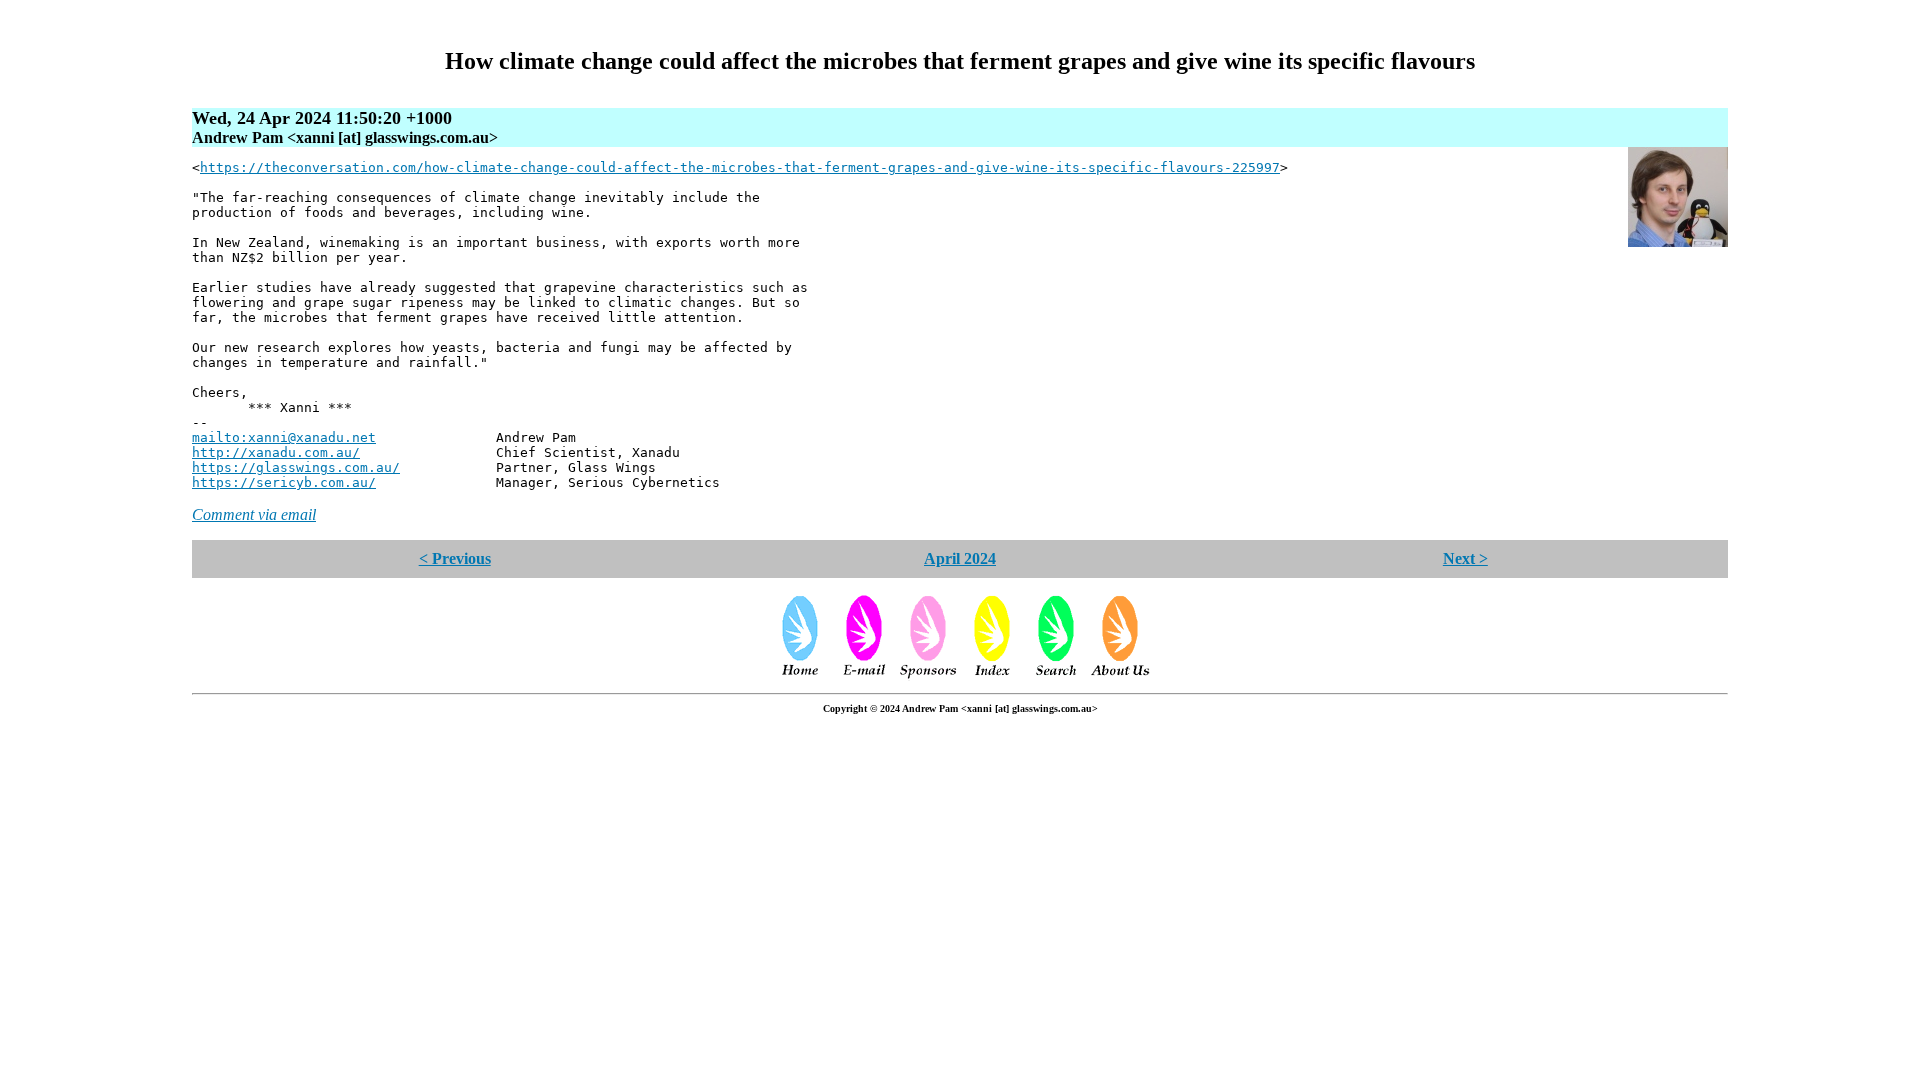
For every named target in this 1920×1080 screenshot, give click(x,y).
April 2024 (960, 558)
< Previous (455, 558)
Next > (1465, 558)
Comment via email (254, 514)
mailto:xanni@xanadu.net (284, 437)
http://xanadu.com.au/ (276, 452)
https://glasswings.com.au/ (296, 467)
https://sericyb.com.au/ (284, 482)
